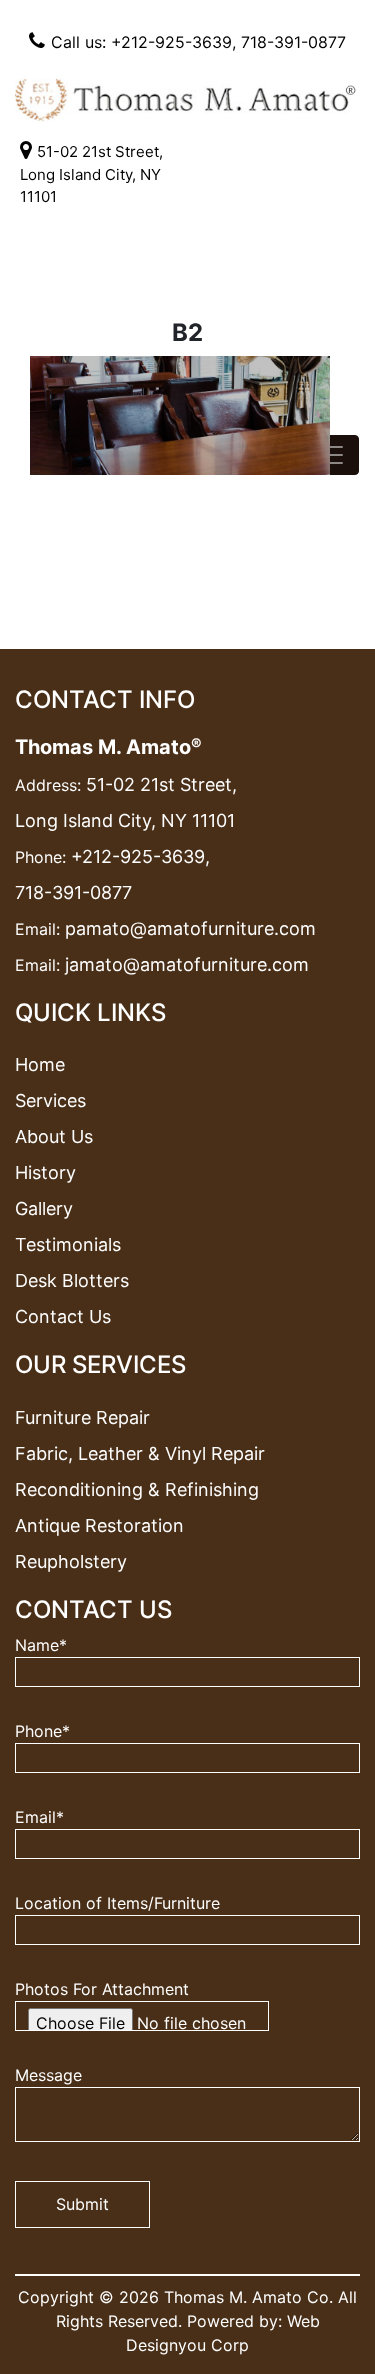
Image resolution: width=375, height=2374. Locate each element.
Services (50, 1100)
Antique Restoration (99, 1525)
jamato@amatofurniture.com (187, 964)
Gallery (44, 1208)
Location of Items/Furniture (117, 1903)
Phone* (42, 1731)
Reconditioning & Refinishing (137, 1489)
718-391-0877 (293, 42)
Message (48, 2075)
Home (40, 1064)
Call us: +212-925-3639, (143, 42)
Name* (41, 1645)
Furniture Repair (82, 1417)
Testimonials (68, 1244)
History (45, 1172)
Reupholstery (71, 1561)
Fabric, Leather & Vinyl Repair (140, 1453)
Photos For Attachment (102, 1989)
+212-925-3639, (140, 856)
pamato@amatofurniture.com (190, 928)
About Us (54, 1136)
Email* (39, 1817)
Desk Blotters (72, 1280)
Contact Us (63, 1316)
